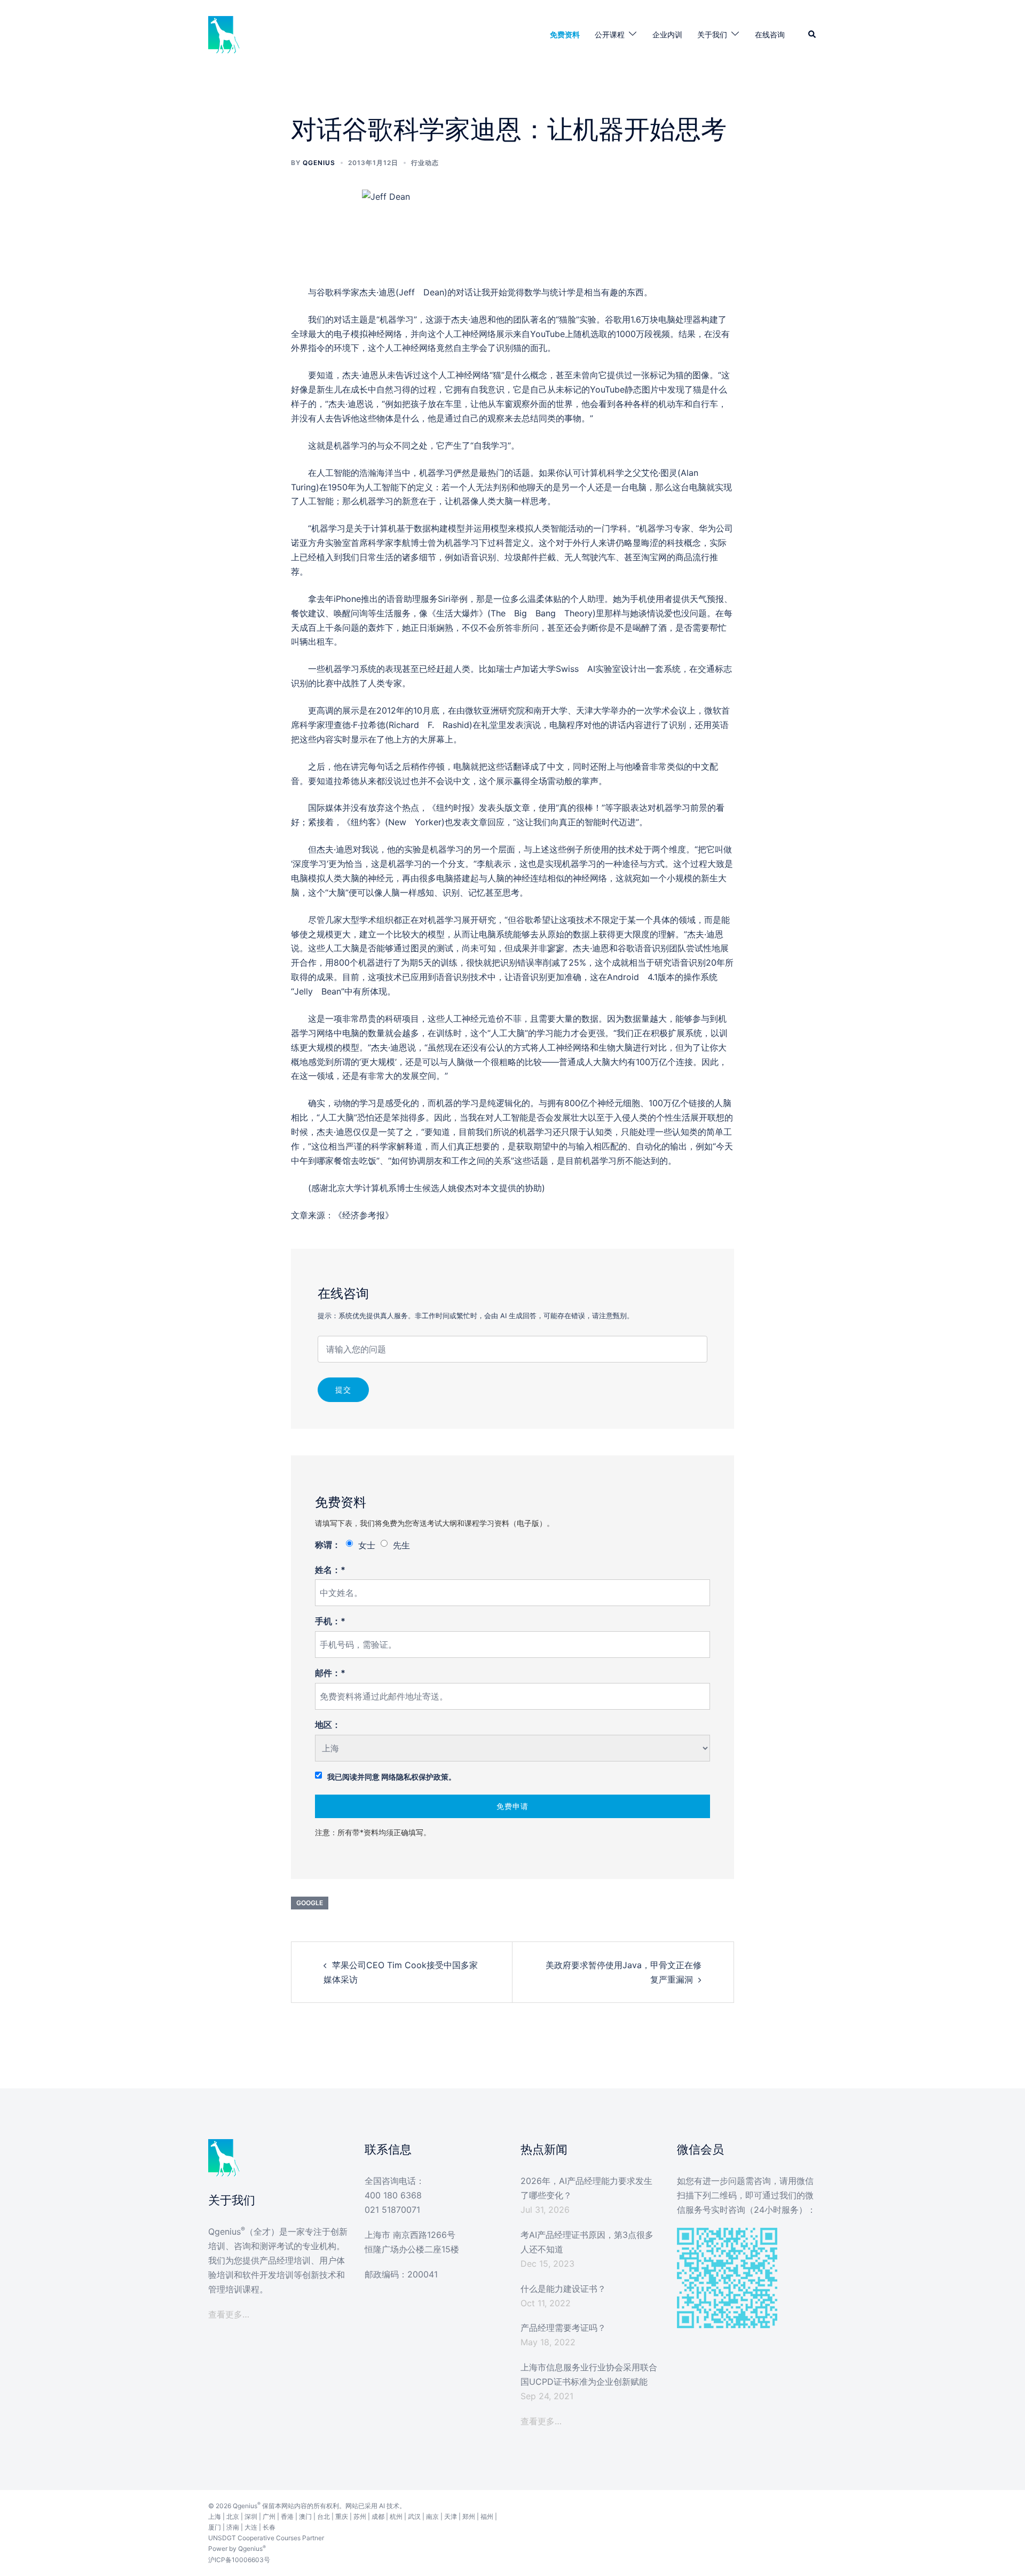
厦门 (215, 2527)
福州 (487, 2516)
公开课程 (610, 34)
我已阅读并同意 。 (392, 1777)
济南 (233, 2527)
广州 (269, 2516)
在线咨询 (770, 34)
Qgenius (319, 163)
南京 (432, 2516)
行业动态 (425, 163)
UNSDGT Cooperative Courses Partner (266, 2538)
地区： (328, 1725)
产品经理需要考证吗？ (563, 2328)
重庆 (342, 2516)
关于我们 (712, 34)
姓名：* (330, 1570)
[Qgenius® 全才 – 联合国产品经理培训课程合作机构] (224, 34)
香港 (287, 2516)
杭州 (396, 2516)
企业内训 (667, 34)
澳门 (305, 2516)
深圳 (251, 2516)
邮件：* (330, 1673)
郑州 (469, 2516)
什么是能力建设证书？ (563, 2289)
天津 (451, 2516)
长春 (269, 2527)
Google (310, 1903)
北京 (233, 2516)
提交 (343, 1389)
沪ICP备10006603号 (239, 2560)
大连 (251, 2527)
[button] (813, 35)
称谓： (328, 1545)
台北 (324, 2516)
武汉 (414, 2516)
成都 (378, 2516)
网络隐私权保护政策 (415, 1777)
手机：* (330, 1621)
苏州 (360, 2516)
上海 (215, 2516)
